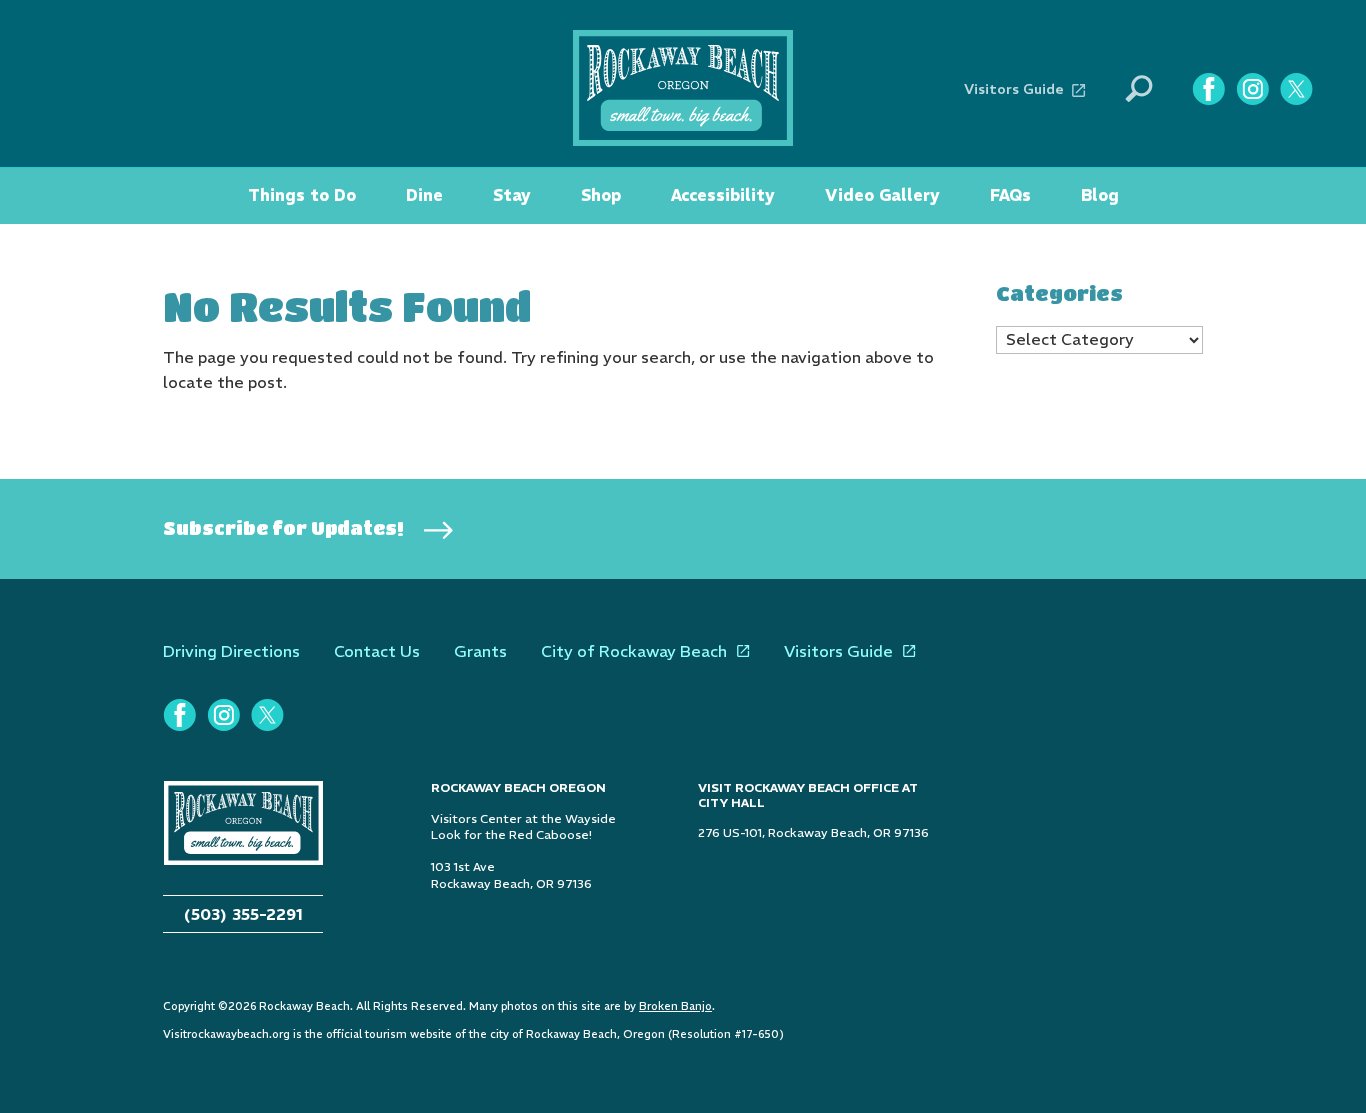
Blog (1100, 195)
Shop (601, 195)
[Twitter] (1296, 89)
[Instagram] (1252, 89)
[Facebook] (1208, 89)
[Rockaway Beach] (683, 87)
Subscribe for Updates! (283, 528)
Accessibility (723, 195)
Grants (480, 651)
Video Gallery (882, 195)
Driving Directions (231, 651)
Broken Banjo (675, 1006)
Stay (512, 195)
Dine (424, 195)
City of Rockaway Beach (634, 651)
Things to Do (302, 195)
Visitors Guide (1014, 89)
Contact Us (377, 651)
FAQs (1010, 195)
